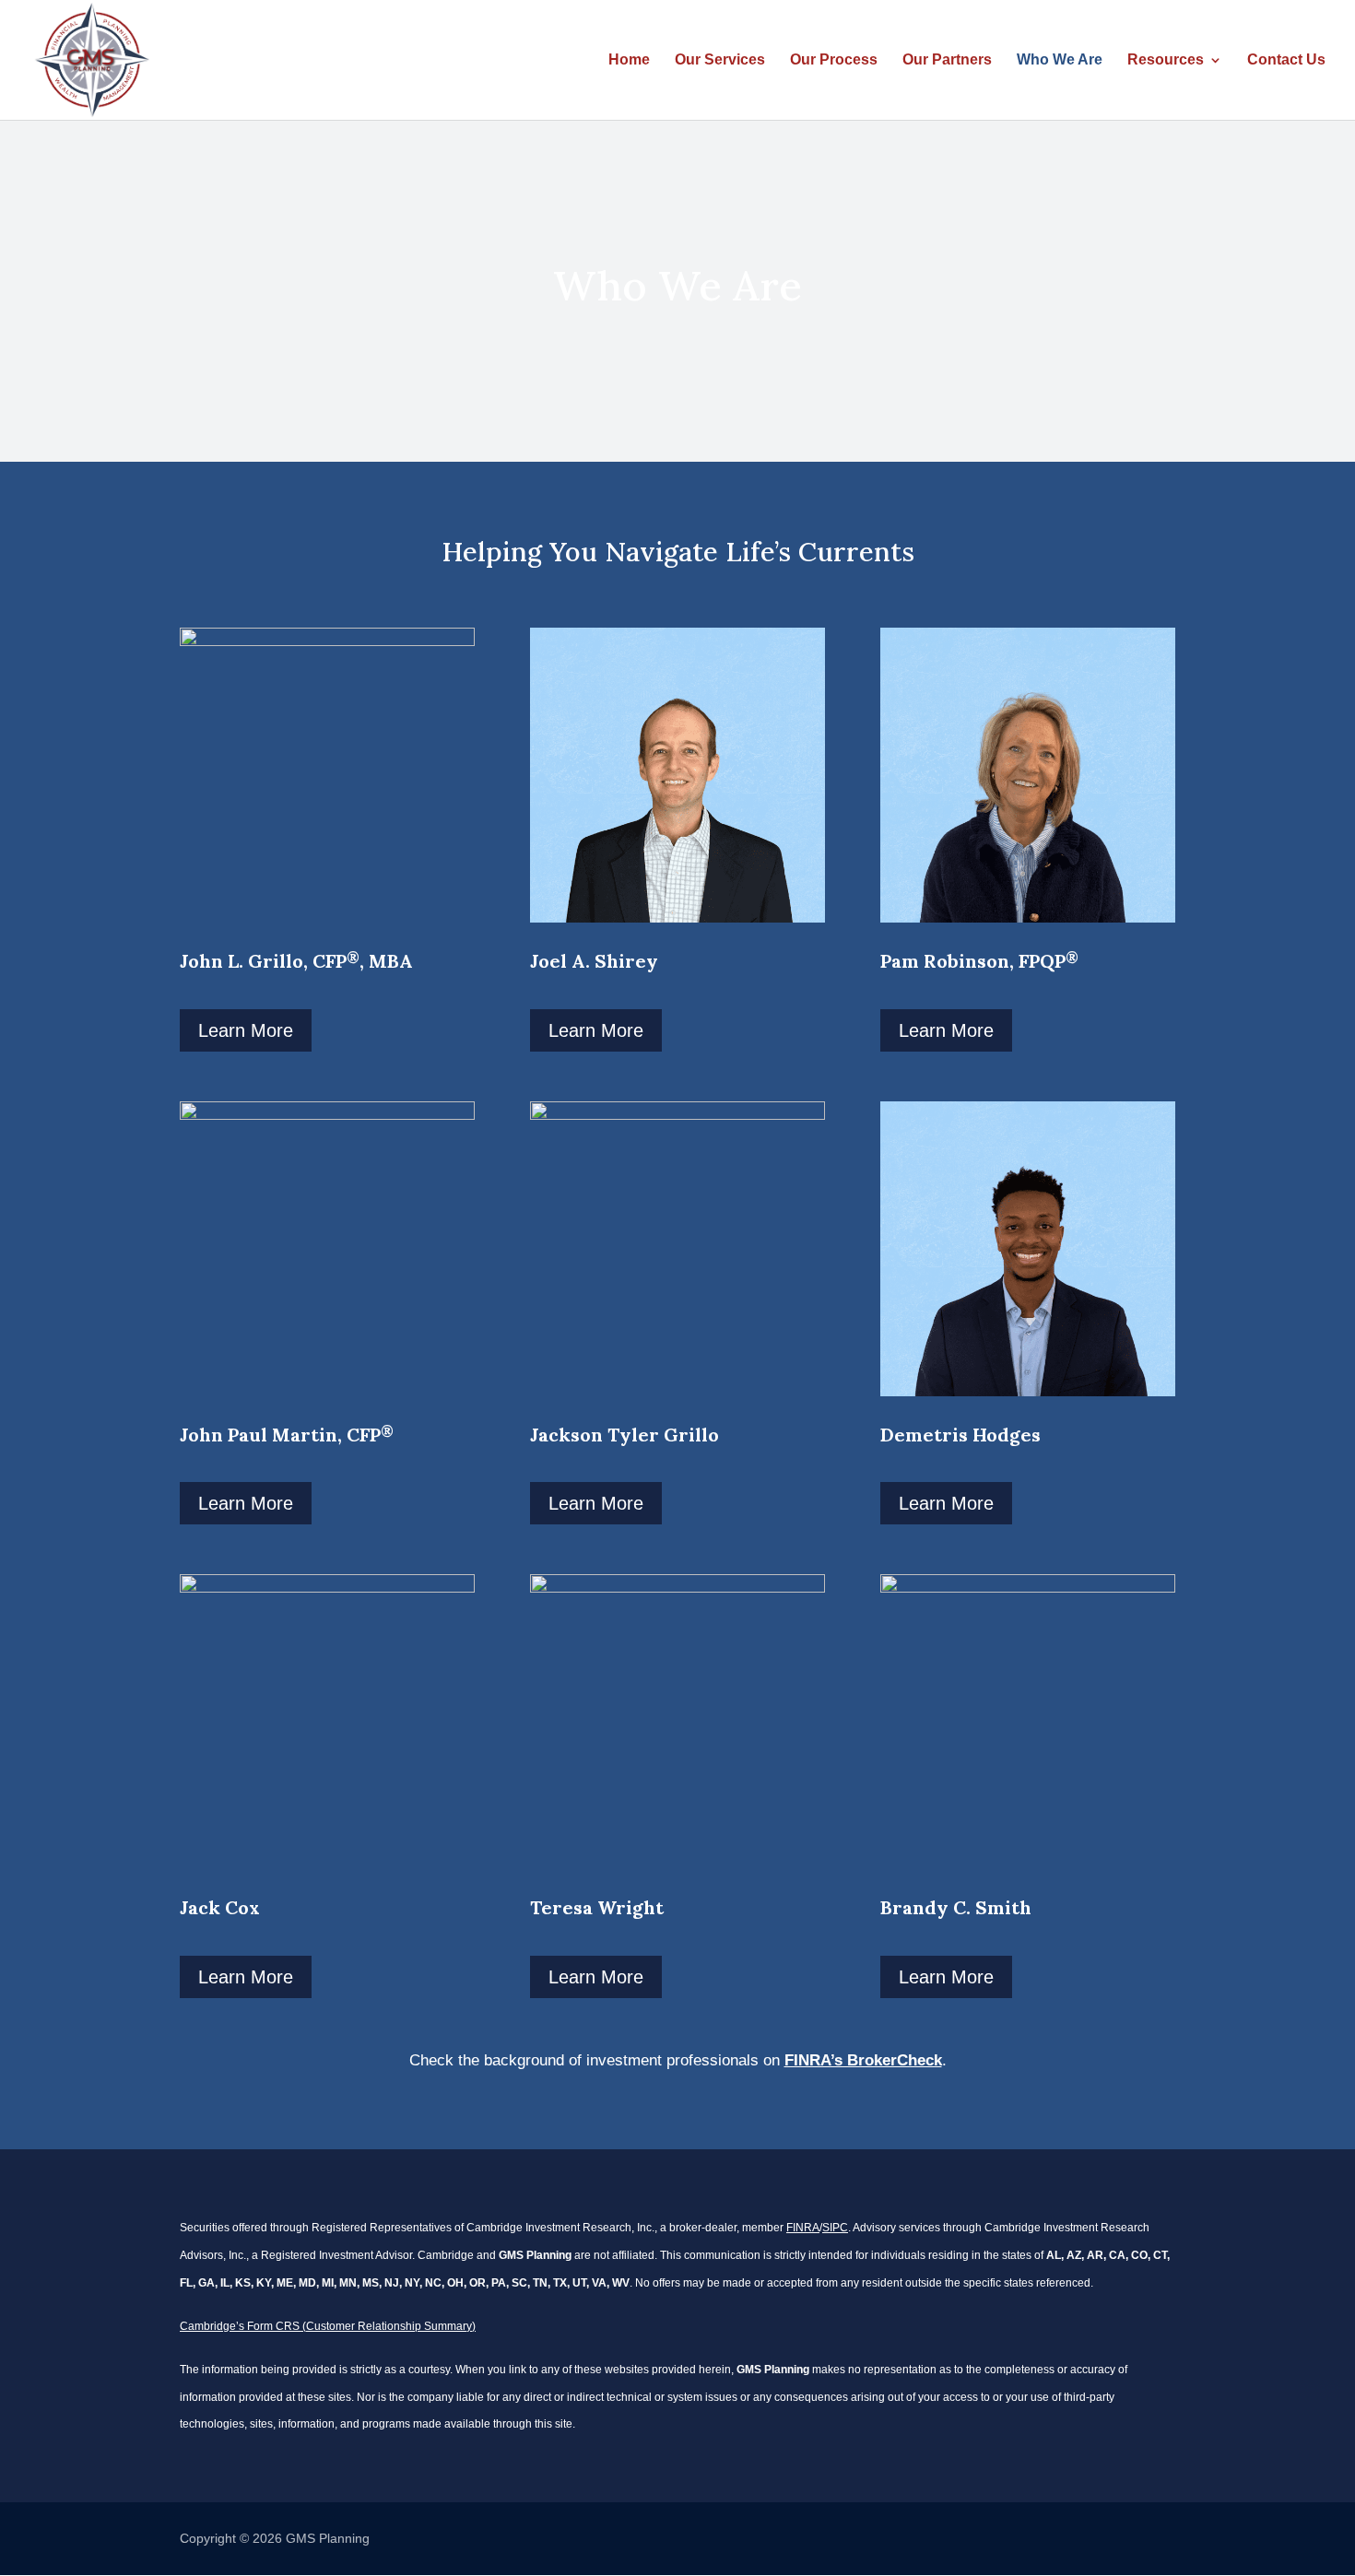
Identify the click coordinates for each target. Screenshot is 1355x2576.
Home (629, 60)
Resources (1166, 60)
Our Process (834, 60)
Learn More (246, 1030)
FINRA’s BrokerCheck (863, 2060)
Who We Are (1060, 60)
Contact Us (1286, 60)
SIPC (835, 2228)
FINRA (803, 2228)
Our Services (720, 60)
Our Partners (947, 60)
